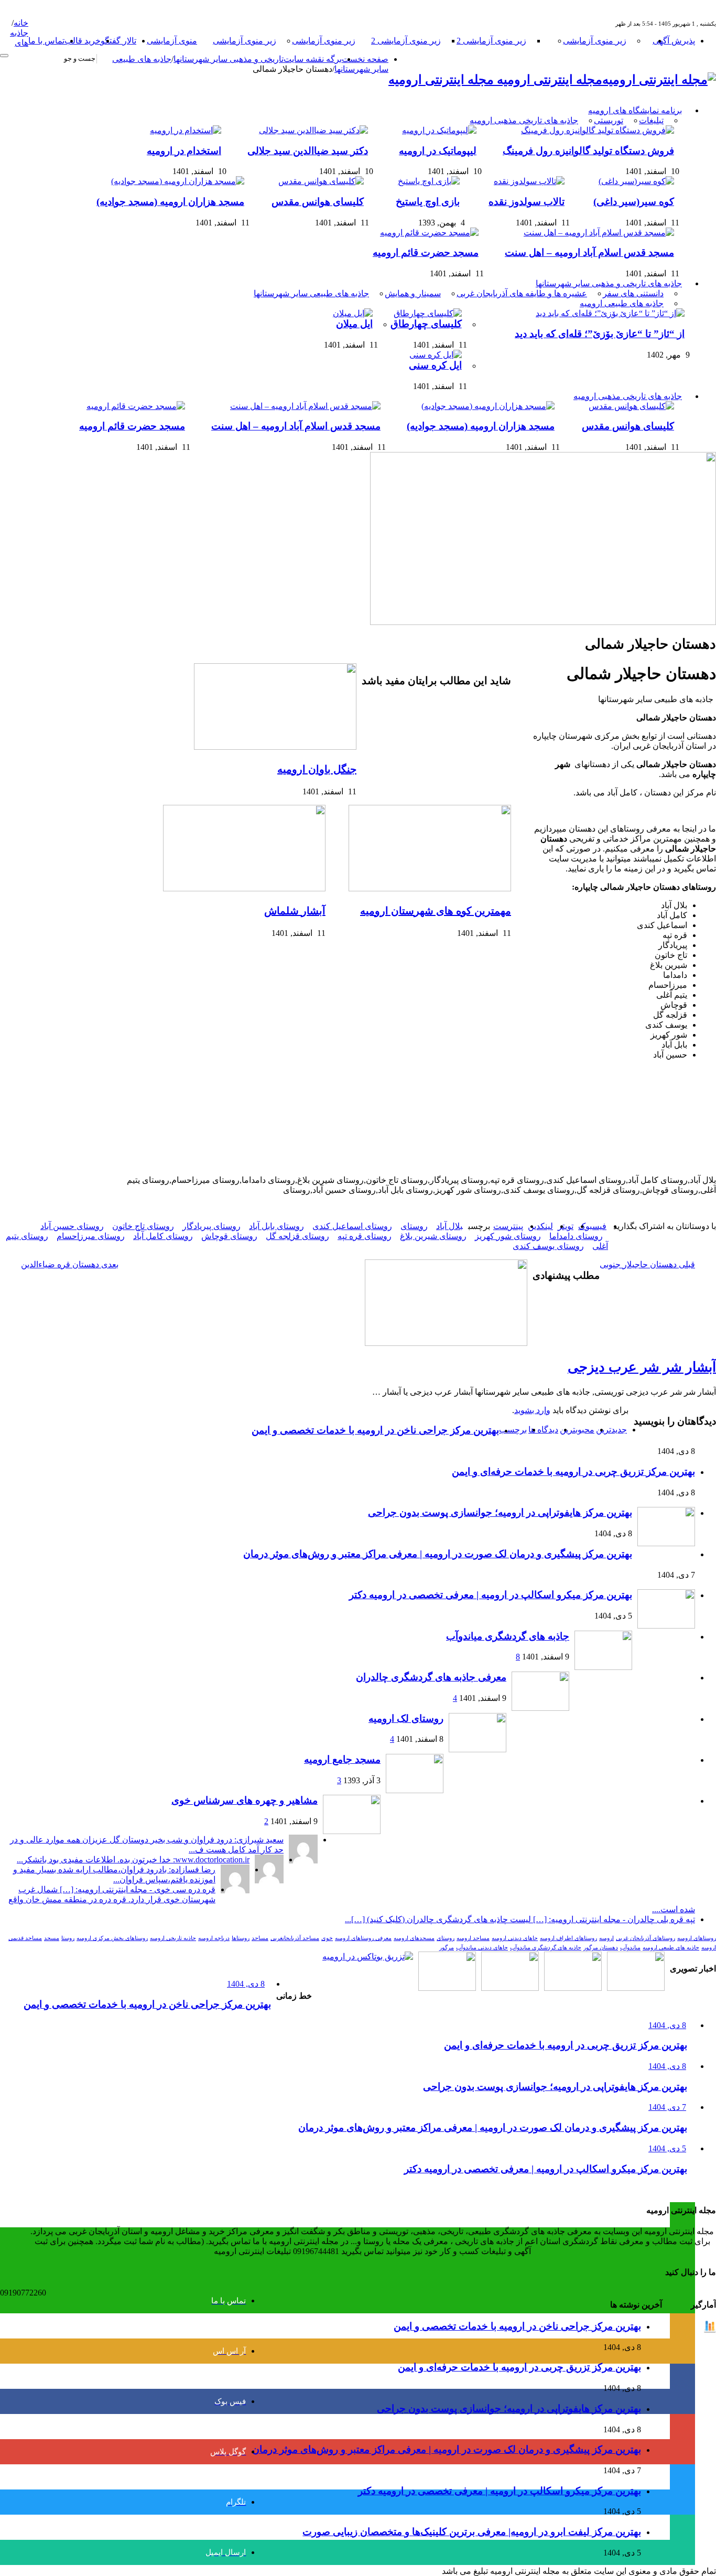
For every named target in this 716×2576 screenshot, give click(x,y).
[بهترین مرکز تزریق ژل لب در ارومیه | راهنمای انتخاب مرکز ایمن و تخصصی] (447, 1988)
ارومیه (606, 1938)
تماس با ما (46, 41)
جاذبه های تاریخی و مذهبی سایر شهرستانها (609, 283)
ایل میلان (354, 324)
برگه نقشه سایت (313, 59)
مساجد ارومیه (473, 1938)
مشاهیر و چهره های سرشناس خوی (245, 1800)
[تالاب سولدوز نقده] (527, 181)
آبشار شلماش (295, 911)
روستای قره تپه (365, 1236)
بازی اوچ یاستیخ (428, 202)
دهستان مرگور (601, 1948)
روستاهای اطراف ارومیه (568, 1938)
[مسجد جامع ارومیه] (415, 1790)
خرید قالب (83, 41)
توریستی (609, 120)
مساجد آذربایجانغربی (295, 1938)
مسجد (52, 1938)
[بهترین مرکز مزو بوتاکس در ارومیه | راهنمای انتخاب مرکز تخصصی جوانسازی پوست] (368, 1957)
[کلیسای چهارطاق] (425, 313)
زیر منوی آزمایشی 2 (491, 41)
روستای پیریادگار (211, 1226)
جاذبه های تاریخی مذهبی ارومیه (524, 120)
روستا (68, 1938)
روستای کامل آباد (163, 1236)
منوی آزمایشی (172, 41)
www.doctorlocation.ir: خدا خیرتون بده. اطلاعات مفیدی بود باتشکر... (133, 1860)
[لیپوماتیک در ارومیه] (437, 130)
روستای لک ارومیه (406, 1718)
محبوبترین (577, 1430)
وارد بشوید (532, 1410)
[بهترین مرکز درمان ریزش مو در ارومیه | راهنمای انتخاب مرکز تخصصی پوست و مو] (510, 1988)
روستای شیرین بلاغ (433, 1236)
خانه (21, 23)
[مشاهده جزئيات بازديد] (710, 2330)
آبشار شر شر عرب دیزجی (642, 1367)
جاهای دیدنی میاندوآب (482, 1948)
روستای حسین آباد (72, 1226)
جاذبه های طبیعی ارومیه (622, 303)
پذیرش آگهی (674, 41)
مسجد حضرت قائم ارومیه (426, 252)
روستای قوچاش (229, 1236)
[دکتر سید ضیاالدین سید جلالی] (311, 130)
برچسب (513, 1430)
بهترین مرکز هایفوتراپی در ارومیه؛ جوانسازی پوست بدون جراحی (500, 1512)
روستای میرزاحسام (91, 1236)
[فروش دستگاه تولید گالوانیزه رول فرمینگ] (595, 130)
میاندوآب (630, 1948)
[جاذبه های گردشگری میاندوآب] (603, 1667)
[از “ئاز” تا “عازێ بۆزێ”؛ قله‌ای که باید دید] (607, 313)
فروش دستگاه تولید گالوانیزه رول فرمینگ (588, 151)
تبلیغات (651, 120)
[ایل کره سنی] (433, 355)
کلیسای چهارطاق (426, 324)
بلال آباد (449, 1226)
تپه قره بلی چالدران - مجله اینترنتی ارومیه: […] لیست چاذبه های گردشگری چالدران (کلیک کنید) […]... (520, 1919)
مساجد (260, 1938)
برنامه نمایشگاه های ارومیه (635, 110)
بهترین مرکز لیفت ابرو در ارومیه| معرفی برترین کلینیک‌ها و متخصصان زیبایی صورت (472, 2532)
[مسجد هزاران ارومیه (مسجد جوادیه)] (175, 181)
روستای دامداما (576, 1236)
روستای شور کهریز (508, 1236)
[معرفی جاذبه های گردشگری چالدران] (540, 1708)
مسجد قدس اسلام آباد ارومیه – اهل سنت (589, 252)
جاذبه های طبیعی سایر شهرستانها (311, 293)
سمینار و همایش (413, 293)
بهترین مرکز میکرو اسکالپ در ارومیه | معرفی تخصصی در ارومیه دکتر (491, 1595)
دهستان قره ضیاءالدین (70, 1264)
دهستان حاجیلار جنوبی (647, 1264)
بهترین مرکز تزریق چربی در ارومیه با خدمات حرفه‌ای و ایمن (573, 1472)
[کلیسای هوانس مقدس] (318, 181)
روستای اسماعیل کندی (352, 1226)
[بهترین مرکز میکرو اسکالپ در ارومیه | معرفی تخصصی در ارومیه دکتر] (573, 1988)
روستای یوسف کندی (548, 1246)
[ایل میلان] (350, 313)
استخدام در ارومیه (184, 151)
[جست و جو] (4, 56)
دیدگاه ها (543, 1430)
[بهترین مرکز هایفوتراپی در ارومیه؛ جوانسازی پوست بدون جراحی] (636, 1988)
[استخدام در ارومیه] (183, 130)
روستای (414, 1226)
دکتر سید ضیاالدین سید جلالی (308, 151)
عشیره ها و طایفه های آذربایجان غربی (522, 293)
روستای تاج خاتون (143, 1226)
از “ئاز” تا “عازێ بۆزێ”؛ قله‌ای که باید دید (600, 334)
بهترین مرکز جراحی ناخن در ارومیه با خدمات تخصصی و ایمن (375, 1430)
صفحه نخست (365, 59)
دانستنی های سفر (633, 293)
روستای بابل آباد (276, 1226)
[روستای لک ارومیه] (478, 1749)
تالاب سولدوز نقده (527, 202)
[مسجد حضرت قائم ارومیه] (427, 233)
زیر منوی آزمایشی (595, 41)
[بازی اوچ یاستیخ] (426, 181)
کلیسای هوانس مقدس (318, 202)
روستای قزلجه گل (297, 1236)
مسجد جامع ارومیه (342, 1759)
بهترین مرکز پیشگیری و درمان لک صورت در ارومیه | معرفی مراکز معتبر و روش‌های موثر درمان (438, 1554)
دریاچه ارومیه (214, 1938)
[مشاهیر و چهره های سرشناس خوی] (352, 1831)
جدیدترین (611, 1430)
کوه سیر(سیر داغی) (634, 202)
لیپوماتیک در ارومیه (438, 151)
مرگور (447, 1948)
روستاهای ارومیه (697, 1938)
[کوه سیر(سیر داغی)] (634, 181)
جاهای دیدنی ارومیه (515, 1938)
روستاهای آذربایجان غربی (646, 1938)
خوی (327, 1938)
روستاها (241, 1938)
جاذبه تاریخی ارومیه (173, 1938)
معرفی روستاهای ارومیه (363, 1938)
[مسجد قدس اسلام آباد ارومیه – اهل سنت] (596, 233)
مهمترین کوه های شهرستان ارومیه (436, 911)
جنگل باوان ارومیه (317, 769)
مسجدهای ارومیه (414, 1938)
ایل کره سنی (435, 365)
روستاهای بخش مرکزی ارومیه (112, 1938)
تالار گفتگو (118, 41)
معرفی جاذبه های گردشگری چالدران (431, 1677)
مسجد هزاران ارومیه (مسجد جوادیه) (170, 202)
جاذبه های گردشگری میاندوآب (508, 1636)
